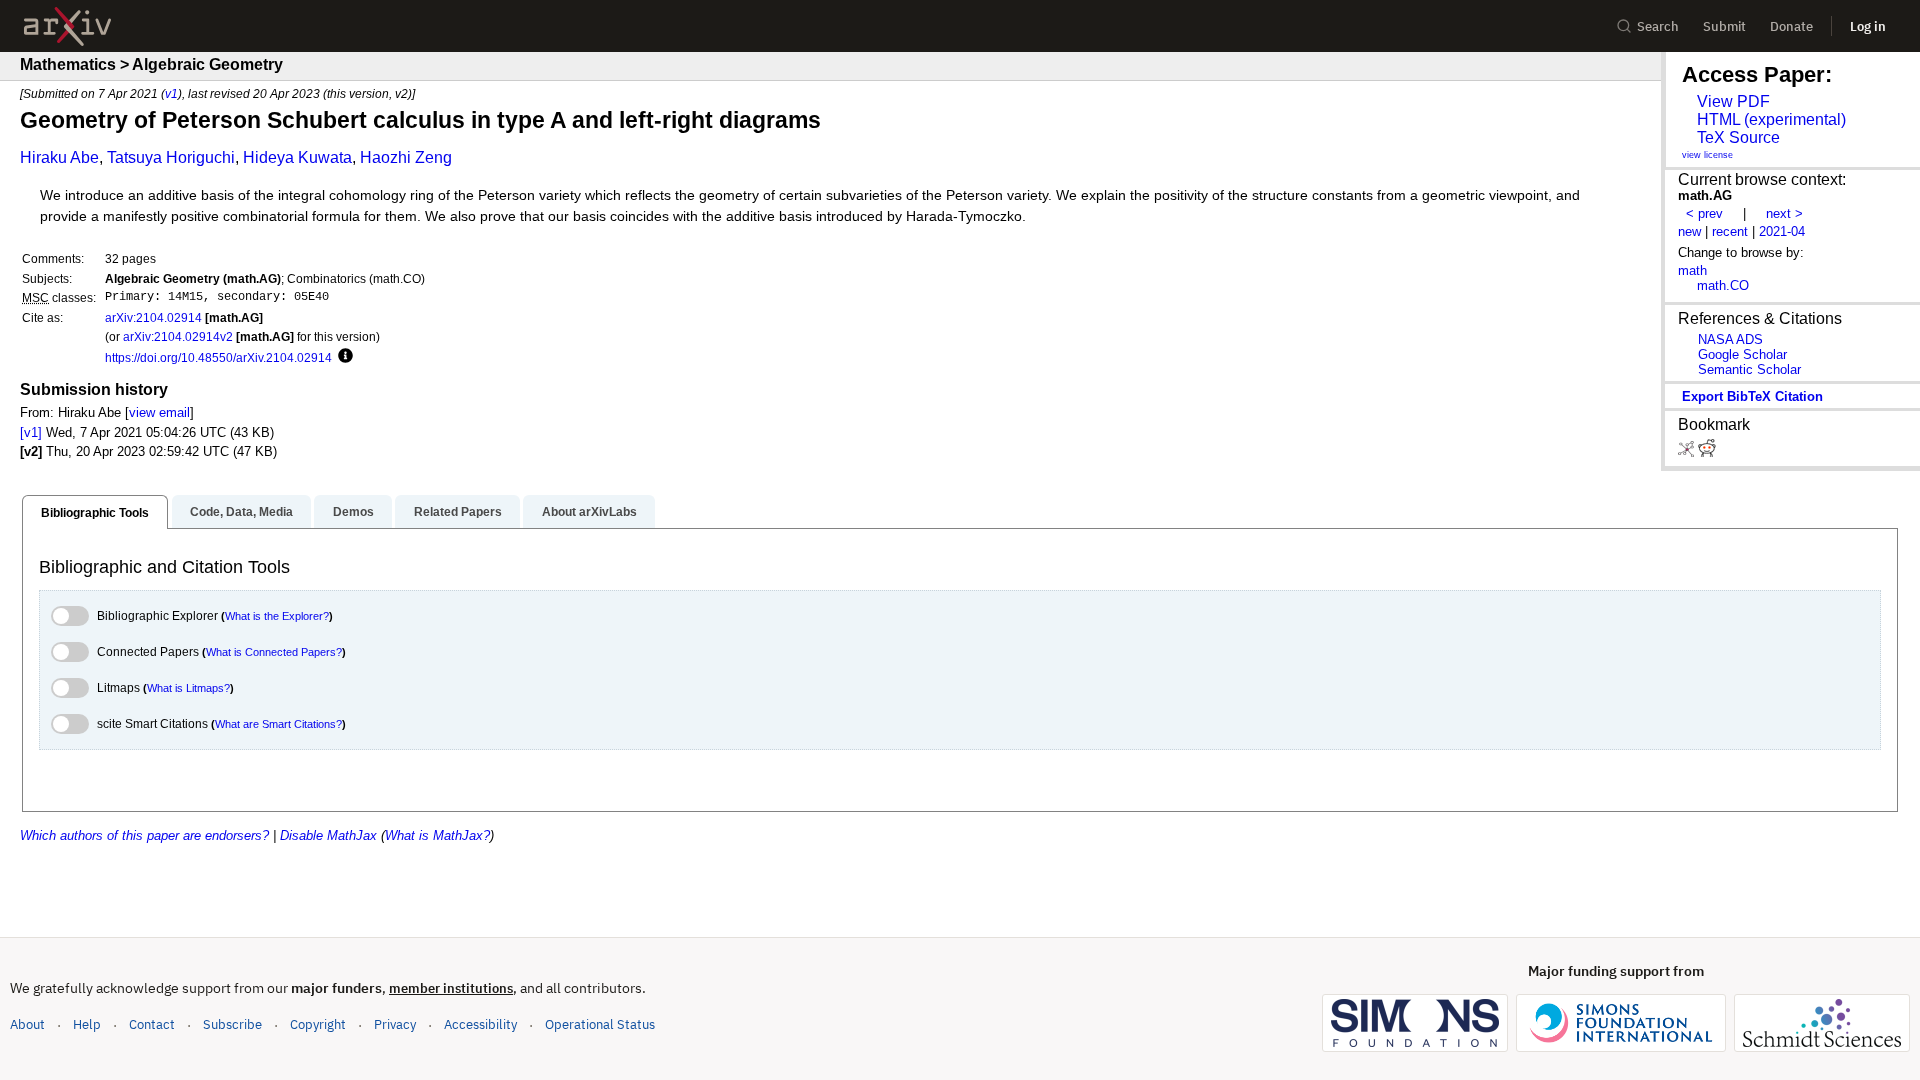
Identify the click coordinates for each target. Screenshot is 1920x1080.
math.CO (1723, 285)
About (27, 1024)
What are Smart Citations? (278, 724)
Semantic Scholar (1749, 369)
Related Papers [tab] (458, 512)
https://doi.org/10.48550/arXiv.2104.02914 (218, 357)
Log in (1868, 26)
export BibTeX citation (1752, 396)
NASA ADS (1730, 339)
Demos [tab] (353, 512)
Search (1658, 26)
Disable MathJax (328, 835)
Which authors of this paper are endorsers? (144, 835)
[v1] (31, 432)
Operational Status (600, 1024)
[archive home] (67, 26)
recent (1730, 231)
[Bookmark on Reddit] (1707, 452)
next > (1784, 213)
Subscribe (232, 1024)
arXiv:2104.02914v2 (178, 336)
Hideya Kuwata (297, 157)
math (1692, 270)
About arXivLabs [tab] (589, 512)
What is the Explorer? (277, 616)
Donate (1791, 26)
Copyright (318, 1024)
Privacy (395, 1024)
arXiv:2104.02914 (153, 317)
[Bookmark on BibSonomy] (1688, 452)
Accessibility (480, 1024)
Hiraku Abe (59, 157)
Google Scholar (1742, 354)
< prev (1704, 213)
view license (1707, 155)
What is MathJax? (437, 835)
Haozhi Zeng (406, 157)
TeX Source (1738, 137)
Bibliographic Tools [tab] (95, 513)
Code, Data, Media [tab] (241, 512)
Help (87, 1024)
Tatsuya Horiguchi (171, 157)
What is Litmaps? (188, 688)
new (1689, 231)
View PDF (1733, 101)
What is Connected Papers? (274, 652)
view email (159, 412)
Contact (152, 1024)
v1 (171, 93)
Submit (1724, 26)
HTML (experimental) (1771, 119)
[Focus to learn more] (342, 357)
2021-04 (1782, 231)
